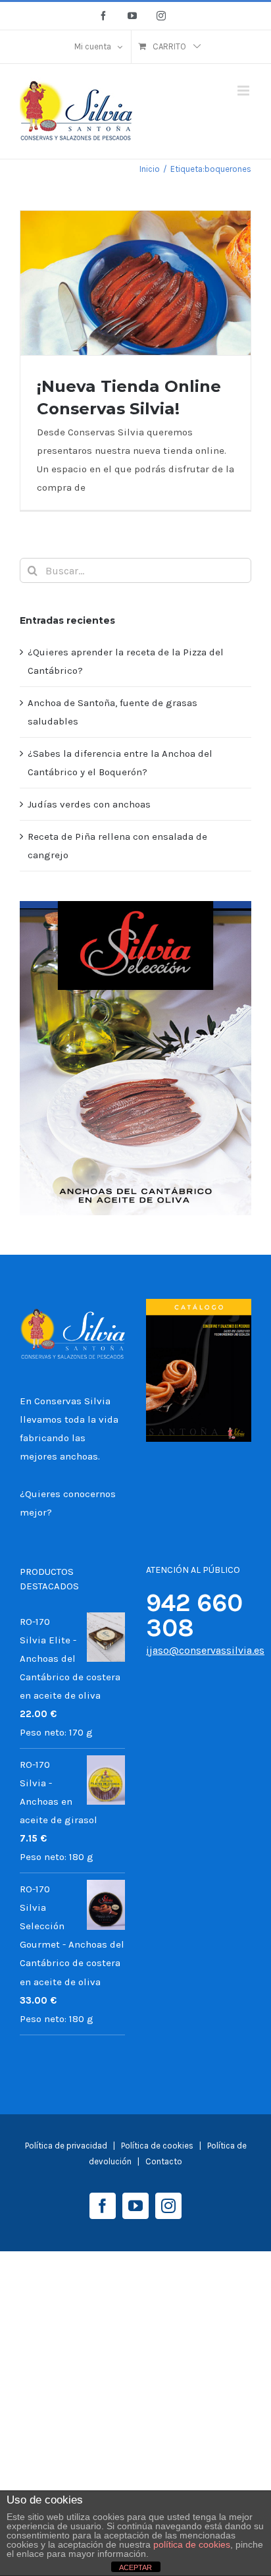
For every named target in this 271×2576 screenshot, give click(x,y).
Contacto (164, 2161)
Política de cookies (158, 2146)
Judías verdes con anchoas (89, 804)
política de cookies (192, 2544)
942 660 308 (194, 1615)
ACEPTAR (135, 2567)
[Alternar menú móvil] (244, 91)
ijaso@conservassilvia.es (205, 1650)
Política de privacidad (66, 2146)
